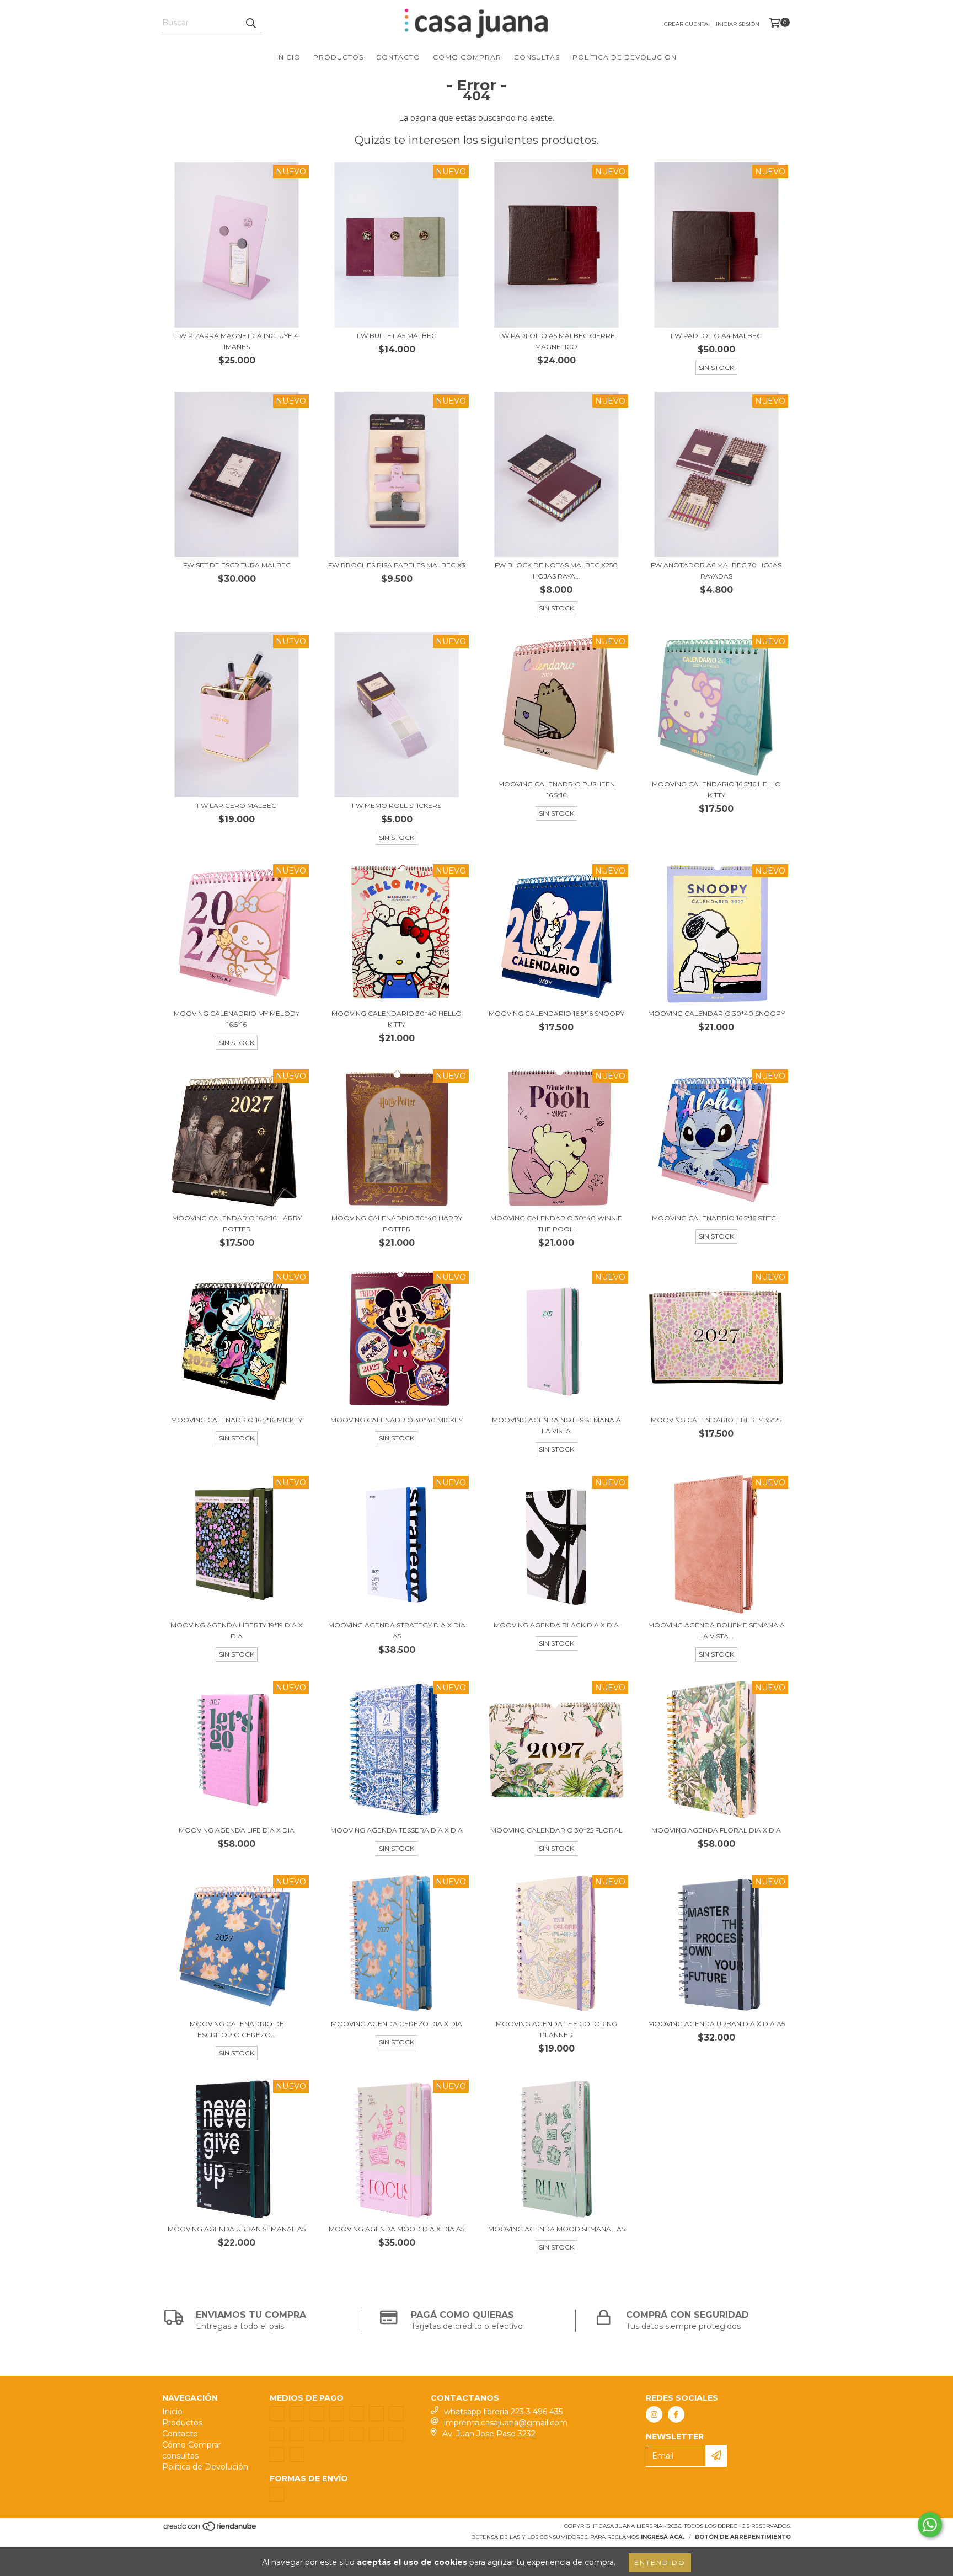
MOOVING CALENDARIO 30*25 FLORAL (556, 1830)
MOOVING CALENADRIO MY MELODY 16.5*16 (237, 1019)
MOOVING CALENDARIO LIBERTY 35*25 (716, 1420)
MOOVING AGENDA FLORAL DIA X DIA (716, 1830)
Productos (338, 57)
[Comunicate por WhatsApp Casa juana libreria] (930, 2525)
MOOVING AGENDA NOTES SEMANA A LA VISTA (556, 1425)
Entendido (660, 2562)
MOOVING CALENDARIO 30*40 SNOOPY (716, 1013)
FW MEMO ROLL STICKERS (397, 805)
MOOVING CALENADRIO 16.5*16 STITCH (716, 1218)
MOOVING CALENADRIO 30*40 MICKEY (397, 1420)
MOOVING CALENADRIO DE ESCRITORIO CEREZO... (237, 2029)
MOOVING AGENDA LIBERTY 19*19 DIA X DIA (237, 1630)
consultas (537, 57)
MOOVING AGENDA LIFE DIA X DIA (237, 1830)
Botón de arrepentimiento (743, 2537)
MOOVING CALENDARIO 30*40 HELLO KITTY (397, 1019)
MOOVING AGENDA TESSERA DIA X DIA (397, 1830)
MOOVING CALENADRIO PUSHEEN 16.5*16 (556, 789)
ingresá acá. (663, 2537)
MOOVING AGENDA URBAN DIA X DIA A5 (716, 2024)
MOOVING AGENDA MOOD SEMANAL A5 (556, 2229)
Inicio (288, 57)
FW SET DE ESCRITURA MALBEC (237, 565)
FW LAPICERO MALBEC (237, 805)
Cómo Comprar (467, 57)
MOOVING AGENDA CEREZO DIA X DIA (397, 2024)
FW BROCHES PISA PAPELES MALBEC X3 (397, 565)
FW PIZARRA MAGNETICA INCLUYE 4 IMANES (237, 341)
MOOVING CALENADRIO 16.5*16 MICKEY (237, 1420)
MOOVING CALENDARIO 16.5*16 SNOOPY (556, 1013)
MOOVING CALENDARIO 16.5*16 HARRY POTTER (237, 1223)
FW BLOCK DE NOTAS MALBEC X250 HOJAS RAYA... (556, 571)
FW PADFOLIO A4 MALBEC (716, 336)
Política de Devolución (625, 57)
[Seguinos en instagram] (654, 2414)
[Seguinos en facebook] (676, 2414)
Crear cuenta (686, 24)
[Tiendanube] (210, 2530)
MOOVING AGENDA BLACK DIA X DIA (556, 1625)
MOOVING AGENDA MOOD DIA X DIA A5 (397, 2229)
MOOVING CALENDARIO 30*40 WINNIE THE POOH (556, 1223)
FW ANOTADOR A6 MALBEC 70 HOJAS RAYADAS (716, 571)
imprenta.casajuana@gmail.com (506, 2423)
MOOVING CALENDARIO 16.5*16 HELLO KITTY (716, 789)
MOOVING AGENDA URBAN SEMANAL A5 (237, 2229)
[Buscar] (250, 23)
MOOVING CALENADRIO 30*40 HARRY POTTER (397, 1223)
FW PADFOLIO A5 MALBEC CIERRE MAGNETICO (556, 341)
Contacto (398, 57)
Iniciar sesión (738, 24)
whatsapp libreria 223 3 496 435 (503, 2412)
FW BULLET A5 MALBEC (397, 336)
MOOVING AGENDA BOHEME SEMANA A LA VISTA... (716, 1630)
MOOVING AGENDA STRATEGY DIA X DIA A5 (397, 1630)
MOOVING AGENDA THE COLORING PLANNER (556, 2029)
